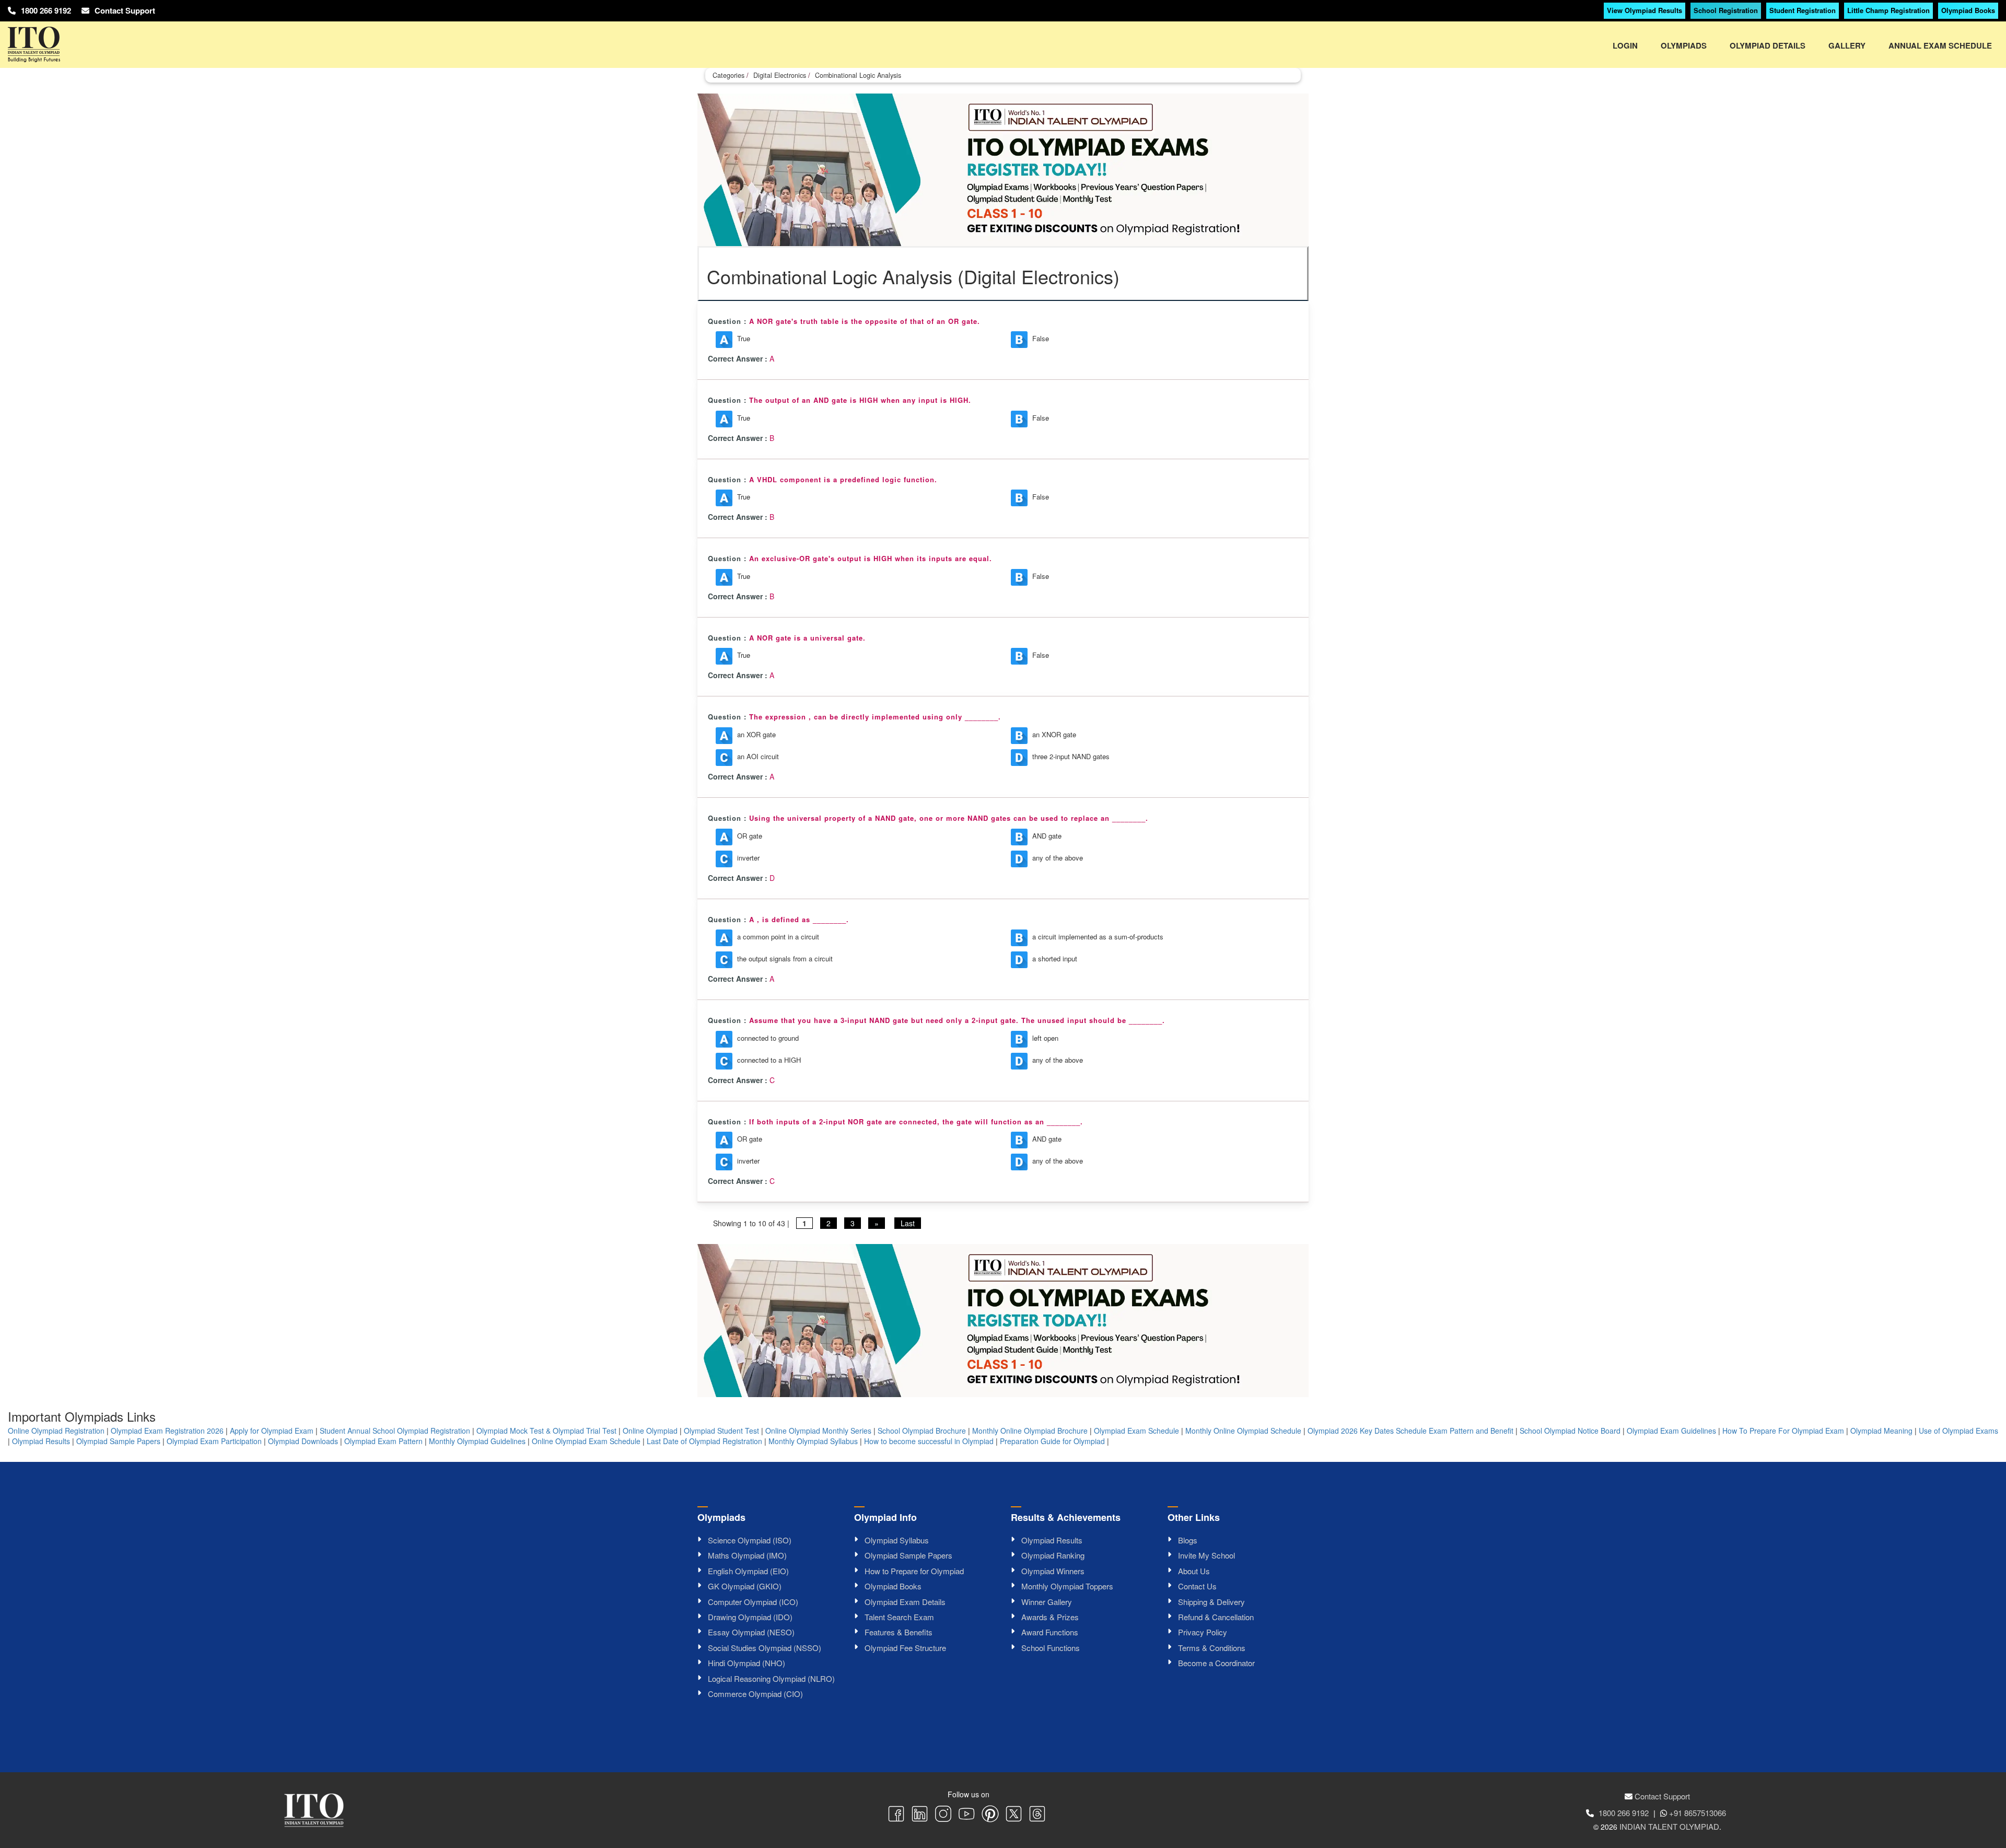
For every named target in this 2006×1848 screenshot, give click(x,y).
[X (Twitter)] (1014, 1815)
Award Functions (1050, 1632)
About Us (1194, 1571)
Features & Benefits (899, 1632)
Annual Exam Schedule (1940, 45)
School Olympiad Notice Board (1570, 1431)
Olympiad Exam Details (905, 1602)
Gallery (1847, 45)
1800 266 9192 (46, 10)
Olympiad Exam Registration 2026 (167, 1431)
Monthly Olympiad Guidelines (477, 1441)
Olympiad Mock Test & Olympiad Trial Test (546, 1431)
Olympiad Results (41, 1441)
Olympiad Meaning (1881, 1431)
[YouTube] (967, 1815)
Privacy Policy (1203, 1632)
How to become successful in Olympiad (929, 1441)
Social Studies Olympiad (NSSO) (765, 1648)
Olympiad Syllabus (897, 1540)
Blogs (1188, 1540)
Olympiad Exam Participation (214, 1441)
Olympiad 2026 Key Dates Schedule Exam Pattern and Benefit (1410, 1431)
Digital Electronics (780, 75)
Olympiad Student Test (721, 1431)
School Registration (1726, 10)
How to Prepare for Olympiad (914, 1571)
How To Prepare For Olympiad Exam (1783, 1431)
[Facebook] (896, 1815)
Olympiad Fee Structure (905, 1648)
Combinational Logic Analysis (858, 75)
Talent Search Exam (899, 1617)
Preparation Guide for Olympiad (1052, 1441)
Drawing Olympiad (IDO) (750, 1617)
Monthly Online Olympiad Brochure (1030, 1431)
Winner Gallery (1047, 1602)
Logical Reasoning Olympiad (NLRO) (771, 1678)
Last (908, 1223)
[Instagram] (943, 1815)
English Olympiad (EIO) (748, 1571)
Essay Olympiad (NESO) (751, 1632)
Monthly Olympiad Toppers (1067, 1586)
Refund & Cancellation (1216, 1617)
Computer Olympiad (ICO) (753, 1602)
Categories (728, 75)
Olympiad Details (1768, 45)
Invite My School (1206, 1555)
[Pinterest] (990, 1815)
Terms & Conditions (1212, 1648)
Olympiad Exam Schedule (1136, 1431)
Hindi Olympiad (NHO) (747, 1663)
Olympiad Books (1968, 10)
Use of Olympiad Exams (1958, 1431)
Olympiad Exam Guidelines (1671, 1431)
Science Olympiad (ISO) (750, 1540)
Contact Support (125, 10)
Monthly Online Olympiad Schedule (1243, 1431)
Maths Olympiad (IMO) (747, 1555)
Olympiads (1684, 45)
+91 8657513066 (1698, 1813)
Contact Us (1197, 1586)
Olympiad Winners (1053, 1571)
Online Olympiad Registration (56, 1431)
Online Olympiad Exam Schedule (586, 1441)
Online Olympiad (650, 1431)
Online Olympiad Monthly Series (818, 1431)
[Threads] (1037, 1815)
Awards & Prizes (1050, 1617)
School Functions (1051, 1648)
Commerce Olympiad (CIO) (755, 1694)
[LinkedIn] (920, 1815)
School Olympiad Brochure (922, 1431)
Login (1625, 45)
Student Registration (1803, 10)
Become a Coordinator (1216, 1663)
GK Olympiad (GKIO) (745, 1586)
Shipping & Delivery (1211, 1602)
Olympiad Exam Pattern (383, 1441)
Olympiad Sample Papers (118, 1441)
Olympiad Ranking (1053, 1555)
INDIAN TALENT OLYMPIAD (1669, 1826)
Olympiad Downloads (303, 1441)
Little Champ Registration (1888, 10)
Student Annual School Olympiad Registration (395, 1431)
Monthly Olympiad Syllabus (813, 1441)
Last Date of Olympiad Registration (704, 1441)
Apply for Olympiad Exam (272, 1431)
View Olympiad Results (1645, 10)
